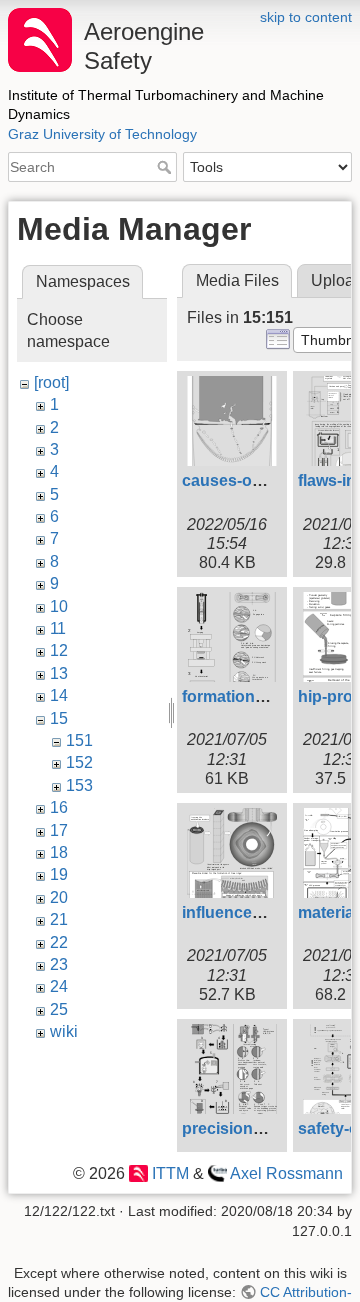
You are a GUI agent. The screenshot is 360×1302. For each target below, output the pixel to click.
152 (79, 762)
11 (58, 628)
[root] (51, 382)
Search (166, 167)
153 (79, 785)
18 (59, 852)
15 (59, 718)
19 (59, 874)
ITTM (170, 1173)
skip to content (306, 17)
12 (59, 650)
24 (59, 986)
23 (59, 964)
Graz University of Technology (102, 134)
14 (59, 695)
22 (59, 942)
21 (59, 919)
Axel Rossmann (286, 1173)
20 (59, 897)
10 (59, 606)
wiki (64, 1031)
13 (59, 673)
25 (59, 1009)
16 (59, 807)
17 (59, 830)
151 (79, 740)
